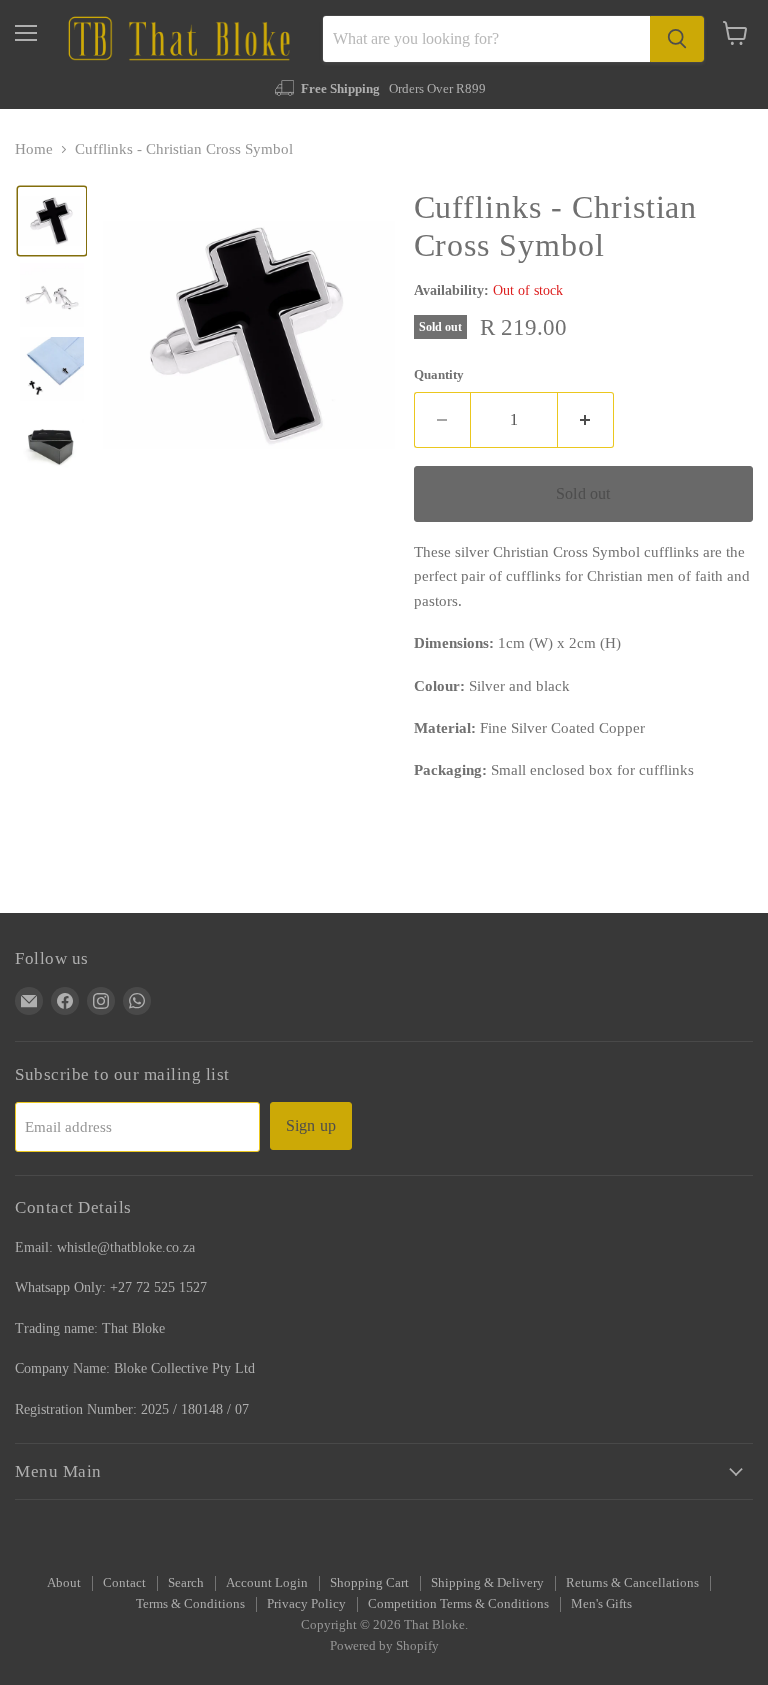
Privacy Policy (306, 1603)
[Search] (677, 39)
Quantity (439, 374)
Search (186, 1582)
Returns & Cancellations (632, 1582)
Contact (124, 1582)
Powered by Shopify (384, 1645)
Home (34, 149)
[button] (52, 221)
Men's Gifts (601, 1603)
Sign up (311, 1125)
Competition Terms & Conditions (458, 1603)
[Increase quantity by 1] (586, 420)
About (64, 1582)
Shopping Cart (369, 1582)
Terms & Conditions (190, 1603)
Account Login (267, 1582)
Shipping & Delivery (487, 1582)
